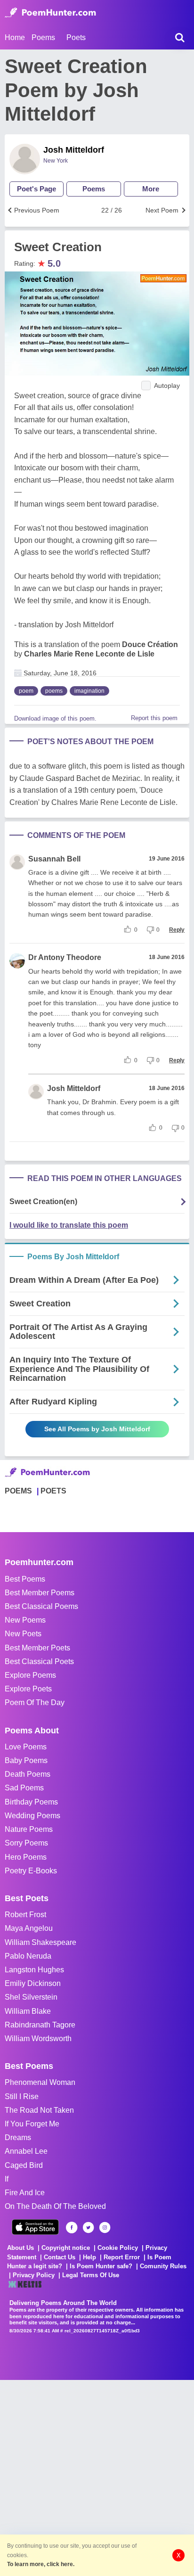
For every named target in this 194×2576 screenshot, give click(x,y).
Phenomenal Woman (40, 2082)
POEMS (18, 1491)
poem (26, 691)
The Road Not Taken (39, 2110)
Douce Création (150, 644)
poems (54, 691)
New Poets (23, 1634)
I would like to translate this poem (69, 1225)
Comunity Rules (163, 2266)
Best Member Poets (37, 1648)
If (7, 2179)
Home (15, 37)
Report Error (122, 2257)
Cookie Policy (118, 2248)
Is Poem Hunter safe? (101, 2266)
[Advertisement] (97, 2477)
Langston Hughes (34, 1970)
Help (89, 2257)
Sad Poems (24, 1788)
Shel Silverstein (31, 1997)
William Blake (28, 2011)
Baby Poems (26, 1760)
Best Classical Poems (41, 1606)
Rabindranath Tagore (40, 2025)
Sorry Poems (26, 1843)
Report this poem (154, 718)
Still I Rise (22, 2096)
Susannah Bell (54, 859)
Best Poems (25, 1579)
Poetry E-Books (31, 1871)
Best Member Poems (40, 1593)
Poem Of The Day (35, 1702)
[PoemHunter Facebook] (72, 2227)
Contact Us (60, 2257)
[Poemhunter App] (35, 2227)
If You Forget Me (32, 2124)
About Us (20, 2248)
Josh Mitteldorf (74, 150)
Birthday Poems (31, 1802)
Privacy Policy (34, 2275)
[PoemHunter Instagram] (105, 2227)
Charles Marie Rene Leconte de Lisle (89, 654)
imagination (89, 691)
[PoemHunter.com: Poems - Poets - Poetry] (50, 13)
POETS (53, 1491)
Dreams (18, 2137)
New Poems (25, 1620)
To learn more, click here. (41, 2564)
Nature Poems (29, 1829)
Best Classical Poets (39, 1661)
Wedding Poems (32, 1816)
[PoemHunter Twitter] (88, 2227)
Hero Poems (26, 1857)
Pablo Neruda (28, 1956)
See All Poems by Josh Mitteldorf (97, 1429)
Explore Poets (28, 1689)
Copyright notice (66, 2248)
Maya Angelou (29, 1928)
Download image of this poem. (55, 718)
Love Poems (26, 1747)
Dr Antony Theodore (65, 957)
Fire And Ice (25, 2193)
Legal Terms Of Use (91, 2275)
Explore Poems (30, 1675)
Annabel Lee (26, 2151)
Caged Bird (24, 2165)
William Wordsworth (38, 2039)
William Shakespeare (40, 1942)
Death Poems (28, 1774)
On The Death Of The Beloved (55, 2206)
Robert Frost (25, 1915)
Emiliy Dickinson (33, 1983)
